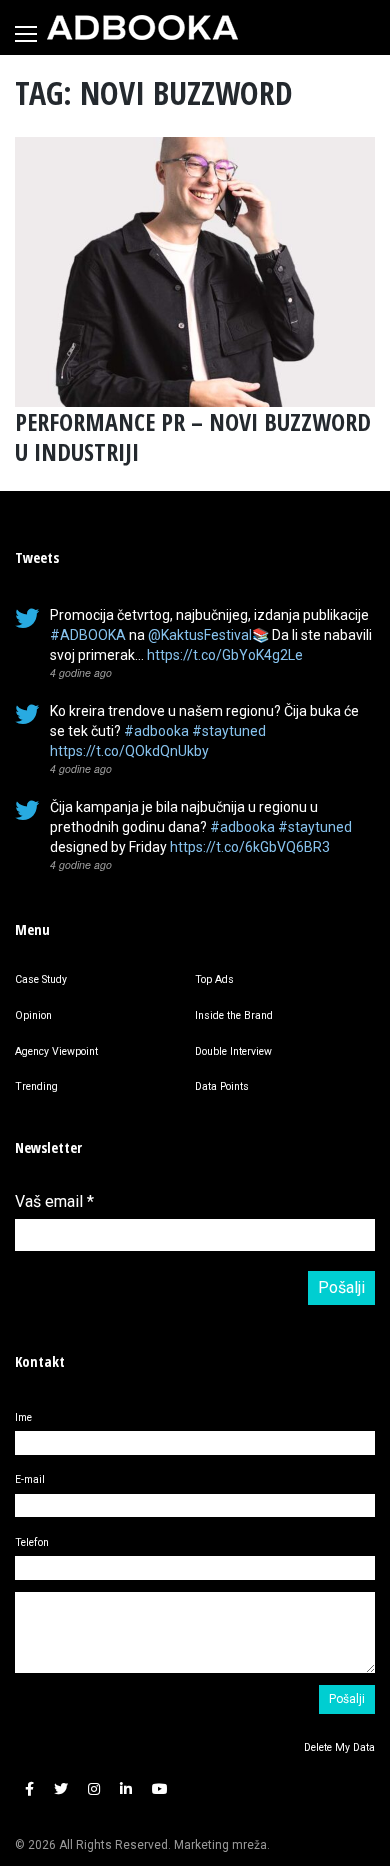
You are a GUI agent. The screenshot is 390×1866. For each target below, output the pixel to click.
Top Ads (214, 979)
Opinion (33, 1015)
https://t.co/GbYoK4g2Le (225, 655)
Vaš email (54, 1201)
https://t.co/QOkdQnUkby (129, 751)
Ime (23, 1417)
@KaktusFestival (200, 635)
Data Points (222, 1086)
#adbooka (156, 731)
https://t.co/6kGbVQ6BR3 (250, 847)
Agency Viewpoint (56, 1051)
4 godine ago (81, 672)
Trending (36, 1086)
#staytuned (229, 731)
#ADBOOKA (88, 635)
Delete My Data (339, 1747)
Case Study (41, 979)
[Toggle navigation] (26, 34)
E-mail (30, 1479)
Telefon (32, 1542)
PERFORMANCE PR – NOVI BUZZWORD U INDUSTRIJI (193, 436)
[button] (29, 1789)
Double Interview (233, 1051)
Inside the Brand (234, 1015)
